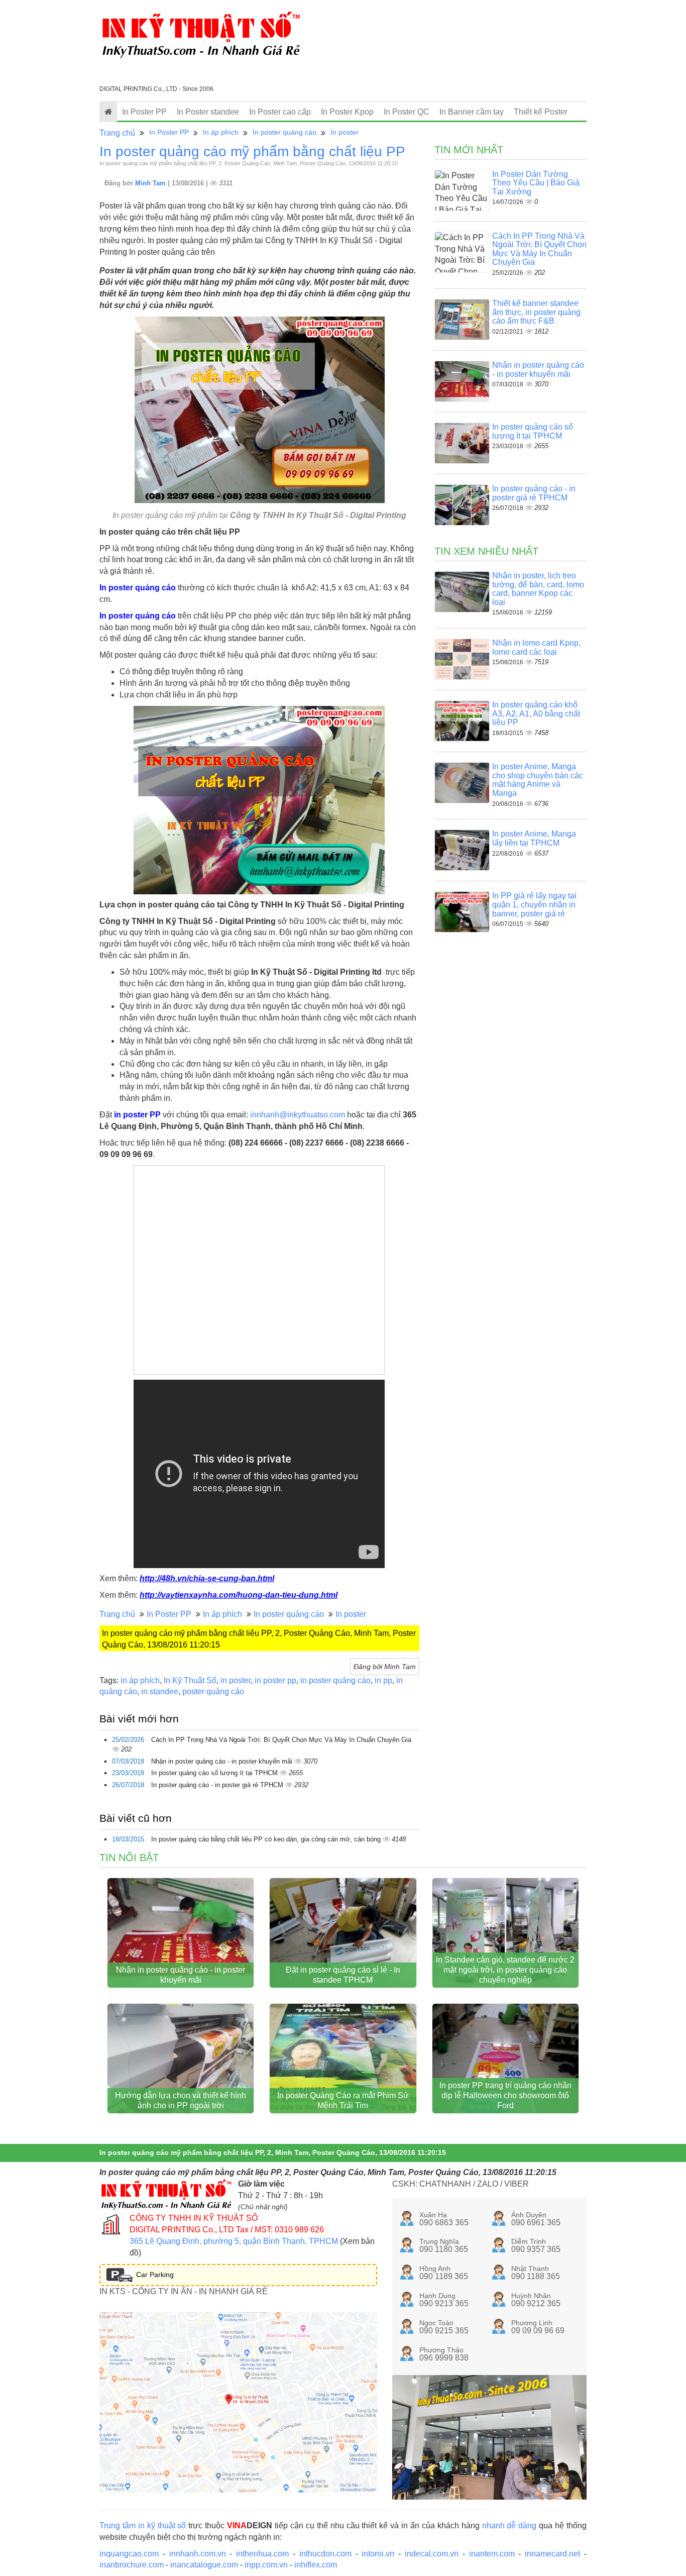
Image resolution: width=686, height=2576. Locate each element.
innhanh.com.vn (198, 2554)
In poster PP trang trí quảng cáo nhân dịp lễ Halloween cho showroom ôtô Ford (505, 2095)
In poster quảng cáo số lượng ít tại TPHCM (215, 1773)
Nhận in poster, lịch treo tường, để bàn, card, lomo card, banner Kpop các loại (538, 589)
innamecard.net (552, 2554)
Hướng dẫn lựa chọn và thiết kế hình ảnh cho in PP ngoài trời (181, 2100)
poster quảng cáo (213, 1691)
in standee (160, 1691)
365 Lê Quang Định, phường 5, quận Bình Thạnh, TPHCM (234, 2241)
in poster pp (275, 1680)
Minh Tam (151, 183)
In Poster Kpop (347, 112)
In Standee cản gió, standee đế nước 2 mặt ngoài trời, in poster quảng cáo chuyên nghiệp (505, 1970)
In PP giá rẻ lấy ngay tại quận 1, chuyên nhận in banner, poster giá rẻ (534, 904)
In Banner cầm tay (472, 112)
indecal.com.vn (432, 2554)
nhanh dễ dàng (509, 2526)
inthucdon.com (325, 2554)
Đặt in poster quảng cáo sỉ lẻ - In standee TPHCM (343, 1975)
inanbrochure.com (132, 2565)
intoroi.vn (378, 2554)
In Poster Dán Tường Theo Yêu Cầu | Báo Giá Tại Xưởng (536, 183)
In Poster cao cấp (280, 112)
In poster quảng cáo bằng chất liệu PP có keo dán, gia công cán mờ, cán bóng (267, 1839)
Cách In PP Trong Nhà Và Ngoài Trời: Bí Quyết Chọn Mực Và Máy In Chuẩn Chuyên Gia (281, 1740)
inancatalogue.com (204, 2565)
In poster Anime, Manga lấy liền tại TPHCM (534, 838)
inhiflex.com (316, 2565)
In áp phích (221, 132)
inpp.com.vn (266, 2565)
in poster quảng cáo (335, 1680)
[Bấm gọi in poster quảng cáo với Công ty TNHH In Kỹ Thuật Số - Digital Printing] (259, 410)
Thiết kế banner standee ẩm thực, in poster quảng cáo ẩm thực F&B (536, 312)
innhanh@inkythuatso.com (298, 1115)
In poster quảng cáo (284, 132)
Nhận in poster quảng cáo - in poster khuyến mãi (223, 1761)
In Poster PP (144, 112)
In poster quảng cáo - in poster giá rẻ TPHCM (218, 1785)
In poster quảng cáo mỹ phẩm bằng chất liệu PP (252, 151)
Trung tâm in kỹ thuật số (143, 2526)
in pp (383, 1680)
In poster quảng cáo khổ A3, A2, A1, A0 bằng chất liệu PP (536, 713)
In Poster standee (208, 112)
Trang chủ (117, 133)
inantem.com (492, 2554)
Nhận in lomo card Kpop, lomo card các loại (536, 647)
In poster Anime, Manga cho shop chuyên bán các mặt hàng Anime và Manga (538, 780)
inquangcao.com (129, 2554)
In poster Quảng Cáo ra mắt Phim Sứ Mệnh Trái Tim (343, 2100)
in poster (236, 1680)
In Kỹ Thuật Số (190, 1680)
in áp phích (140, 1680)
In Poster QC (407, 112)
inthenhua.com (262, 2554)
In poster (345, 132)
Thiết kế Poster (541, 112)
